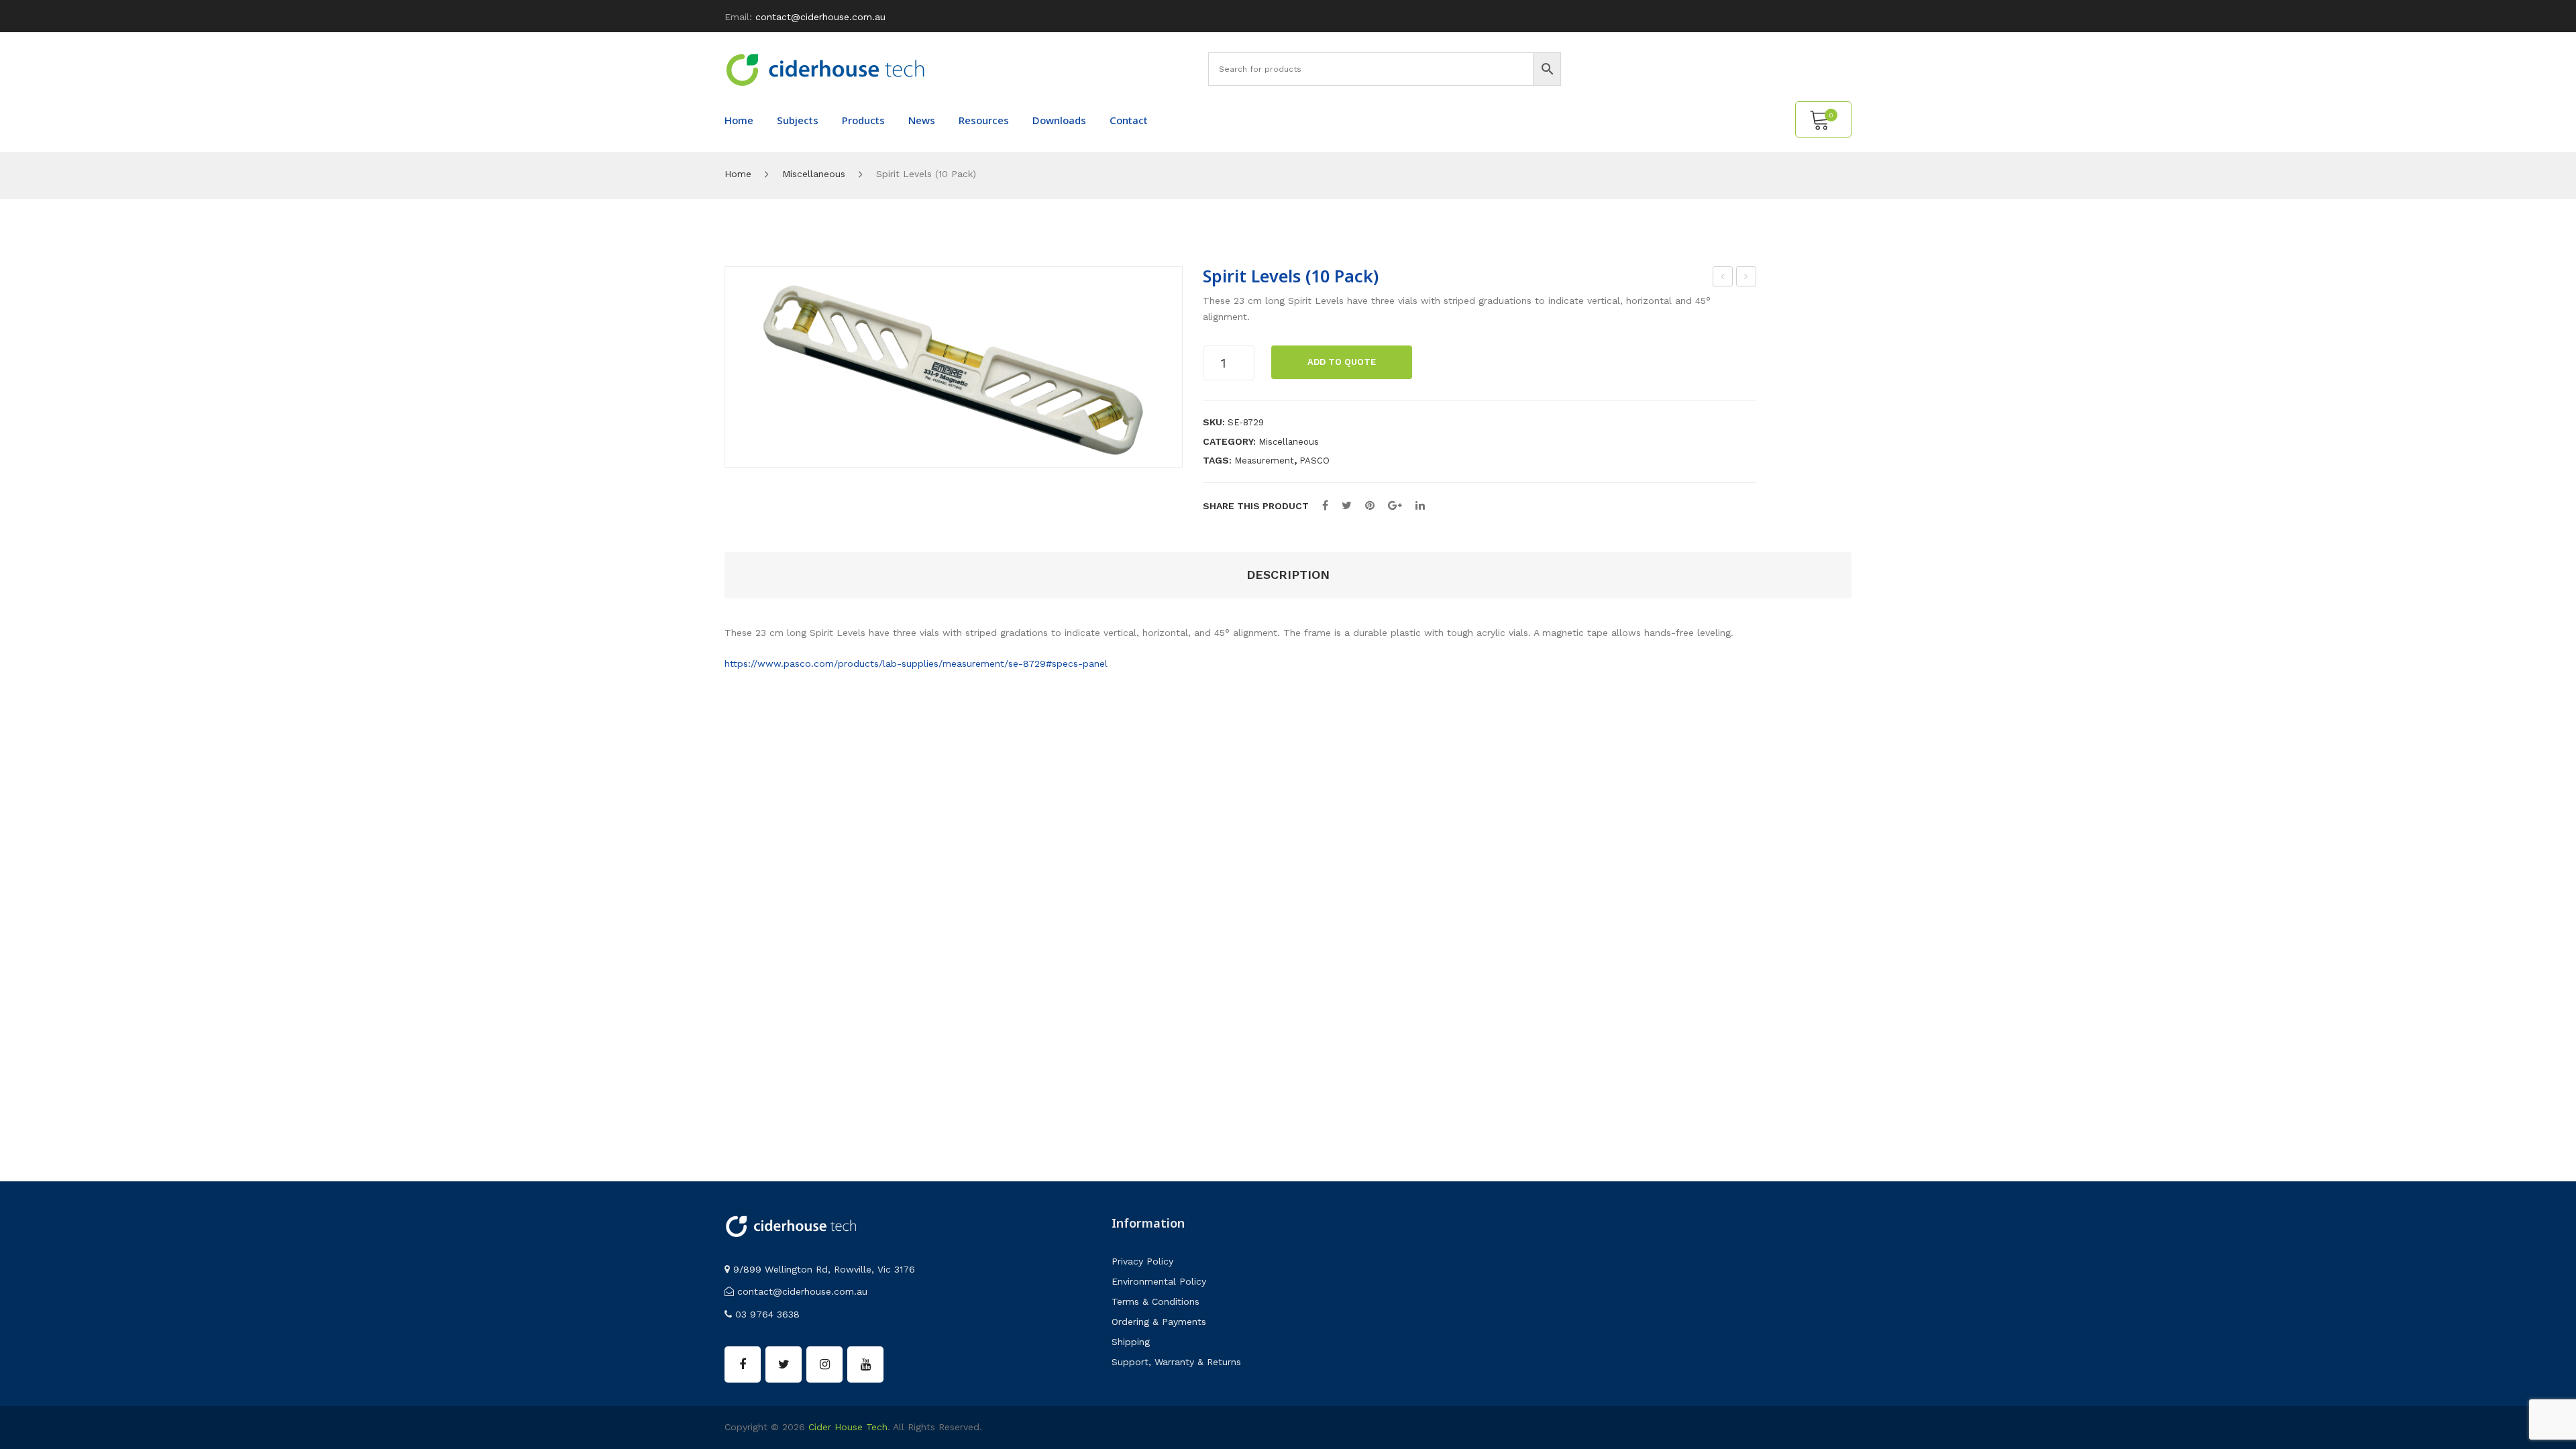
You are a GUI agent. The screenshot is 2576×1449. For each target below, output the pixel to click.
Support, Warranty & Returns (1176, 1362)
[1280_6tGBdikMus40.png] (954, 367)
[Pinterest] (1370, 505)
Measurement (1264, 461)
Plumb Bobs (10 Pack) (1723, 278)
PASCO (1314, 461)
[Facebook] (1325, 505)
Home (738, 174)
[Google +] (1395, 505)
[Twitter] (1347, 505)
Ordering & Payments (1159, 1322)
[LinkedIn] (1420, 505)
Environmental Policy (1159, 1281)
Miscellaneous (814, 174)
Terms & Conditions (1156, 1301)
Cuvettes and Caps (1747, 278)
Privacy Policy (1142, 1261)
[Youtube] (865, 1364)
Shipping (1131, 1342)
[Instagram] (824, 1364)
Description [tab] (1288, 575)
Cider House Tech (848, 1427)
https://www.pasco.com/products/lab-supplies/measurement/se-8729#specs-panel (916, 663)
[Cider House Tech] (825, 69)
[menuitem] (739, 120)
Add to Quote (1342, 362)
